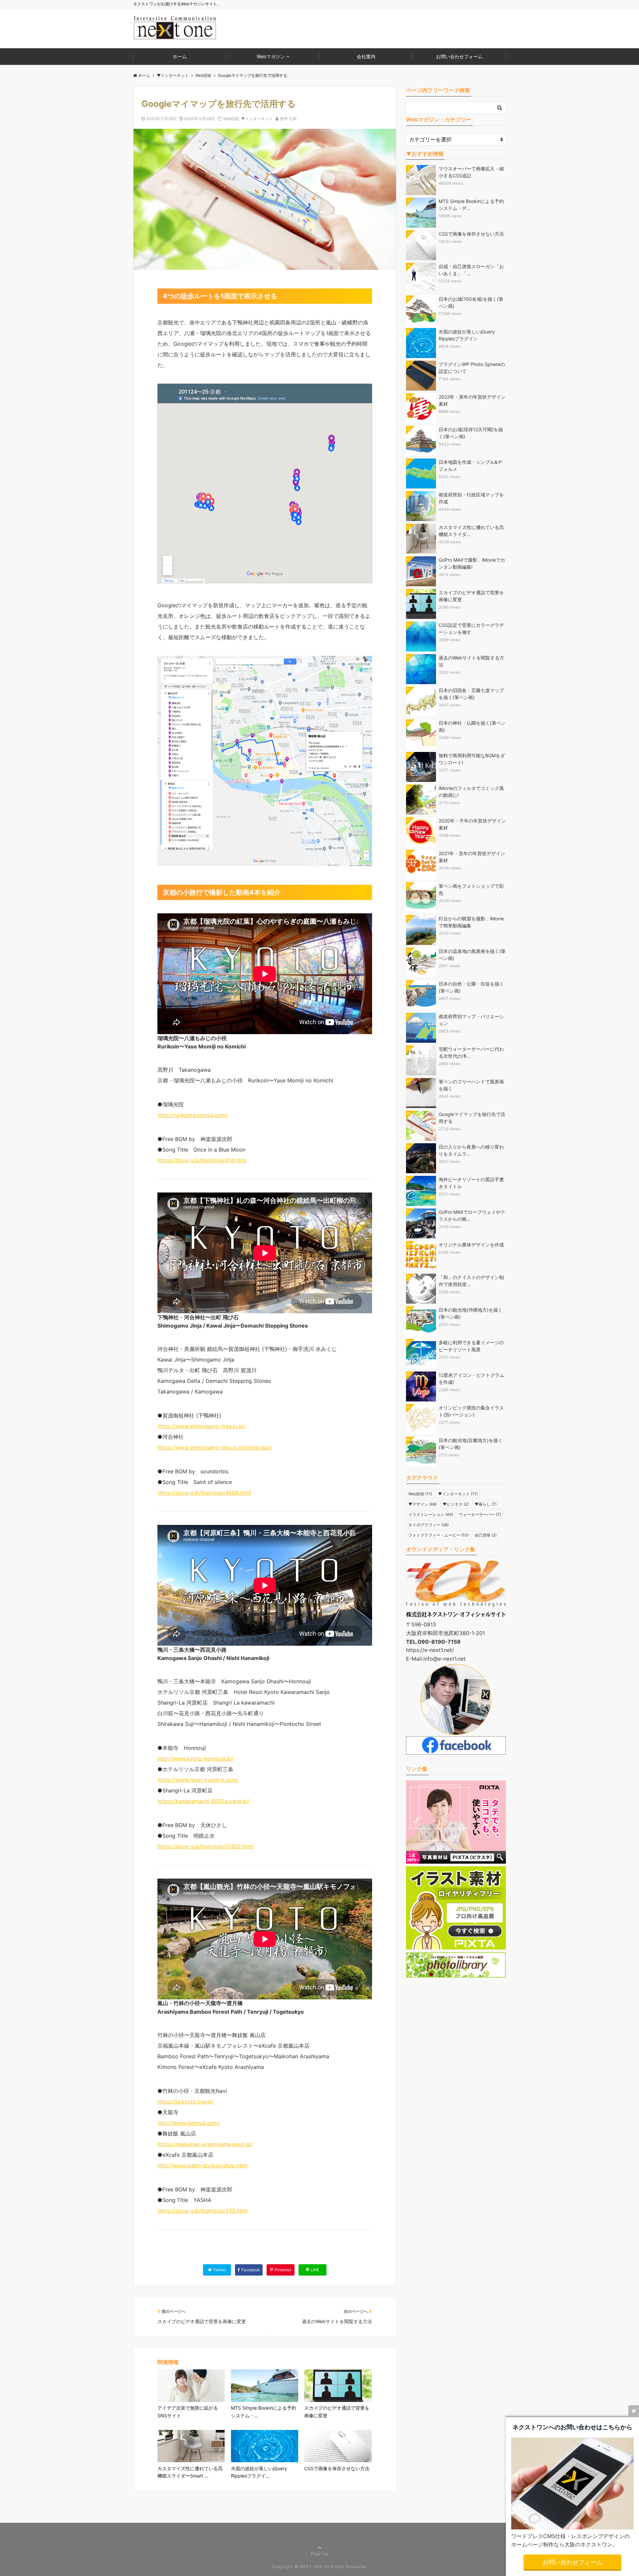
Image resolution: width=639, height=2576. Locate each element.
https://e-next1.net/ (430, 1650)
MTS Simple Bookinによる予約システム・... (264, 2411)
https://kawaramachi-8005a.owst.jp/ (203, 1801)
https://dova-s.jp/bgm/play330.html (203, 2211)
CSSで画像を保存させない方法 (337, 2468)
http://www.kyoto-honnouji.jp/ (195, 1758)
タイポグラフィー (428, 1525)
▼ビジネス (456, 1504)
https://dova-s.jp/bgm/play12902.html (205, 1846)
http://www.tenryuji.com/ (189, 2123)
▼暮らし (486, 1504)
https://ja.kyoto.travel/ (186, 2102)
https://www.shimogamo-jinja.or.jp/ (202, 1426)
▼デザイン (423, 1504)
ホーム (180, 56)
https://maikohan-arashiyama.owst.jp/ (205, 2144)
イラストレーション (431, 1514)
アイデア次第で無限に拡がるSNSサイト (188, 2411)
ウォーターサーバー (480, 1514)
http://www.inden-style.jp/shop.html (203, 2165)
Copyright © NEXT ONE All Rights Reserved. (320, 2567)
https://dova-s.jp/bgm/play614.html (202, 1160)
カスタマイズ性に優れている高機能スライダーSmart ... (190, 2472)
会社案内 (366, 56)
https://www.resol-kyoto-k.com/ (198, 1780)
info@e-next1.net (444, 1659)
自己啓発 (486, 1535)
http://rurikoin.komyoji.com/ (193, 1115)
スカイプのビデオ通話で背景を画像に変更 (337, 2411)
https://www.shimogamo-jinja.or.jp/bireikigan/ (215, 1447)
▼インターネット (257, 119)
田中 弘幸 (288, 119)
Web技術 (231, 119)
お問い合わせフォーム (459, 56)
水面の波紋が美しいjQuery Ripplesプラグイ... (259, 2472)
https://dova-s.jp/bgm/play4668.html (204, 1493)
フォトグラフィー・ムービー (438, 1535)
